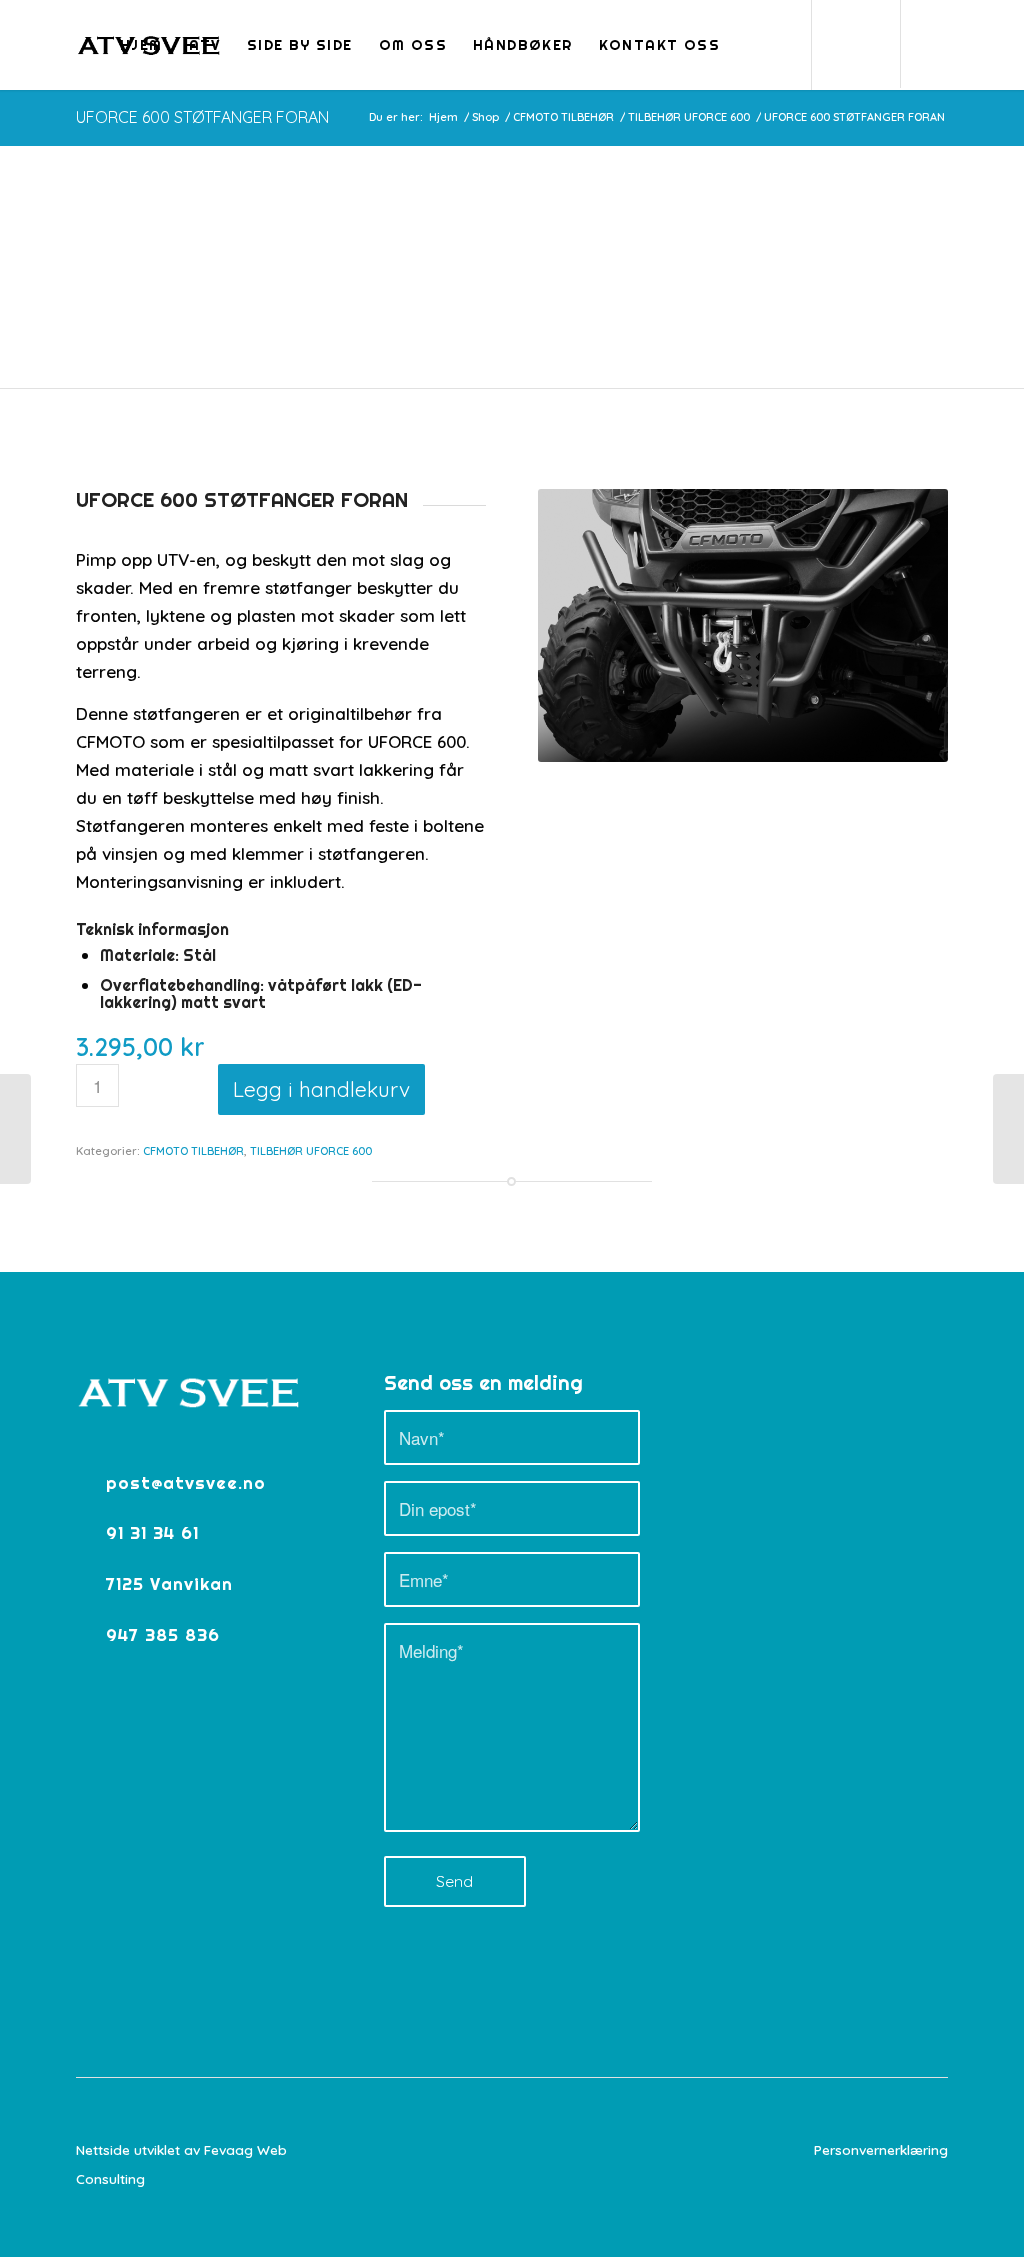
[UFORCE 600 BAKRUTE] (15, 1129)
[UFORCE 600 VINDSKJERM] (1008, 1129)
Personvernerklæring (881, 2149)
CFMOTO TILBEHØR (193, 1151)
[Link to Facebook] (933, 44)
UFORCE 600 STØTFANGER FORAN (202, 117)
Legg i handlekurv (321, 1089)
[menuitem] (141, 45)
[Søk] (752, 45)
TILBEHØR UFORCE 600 (311, 1151)
